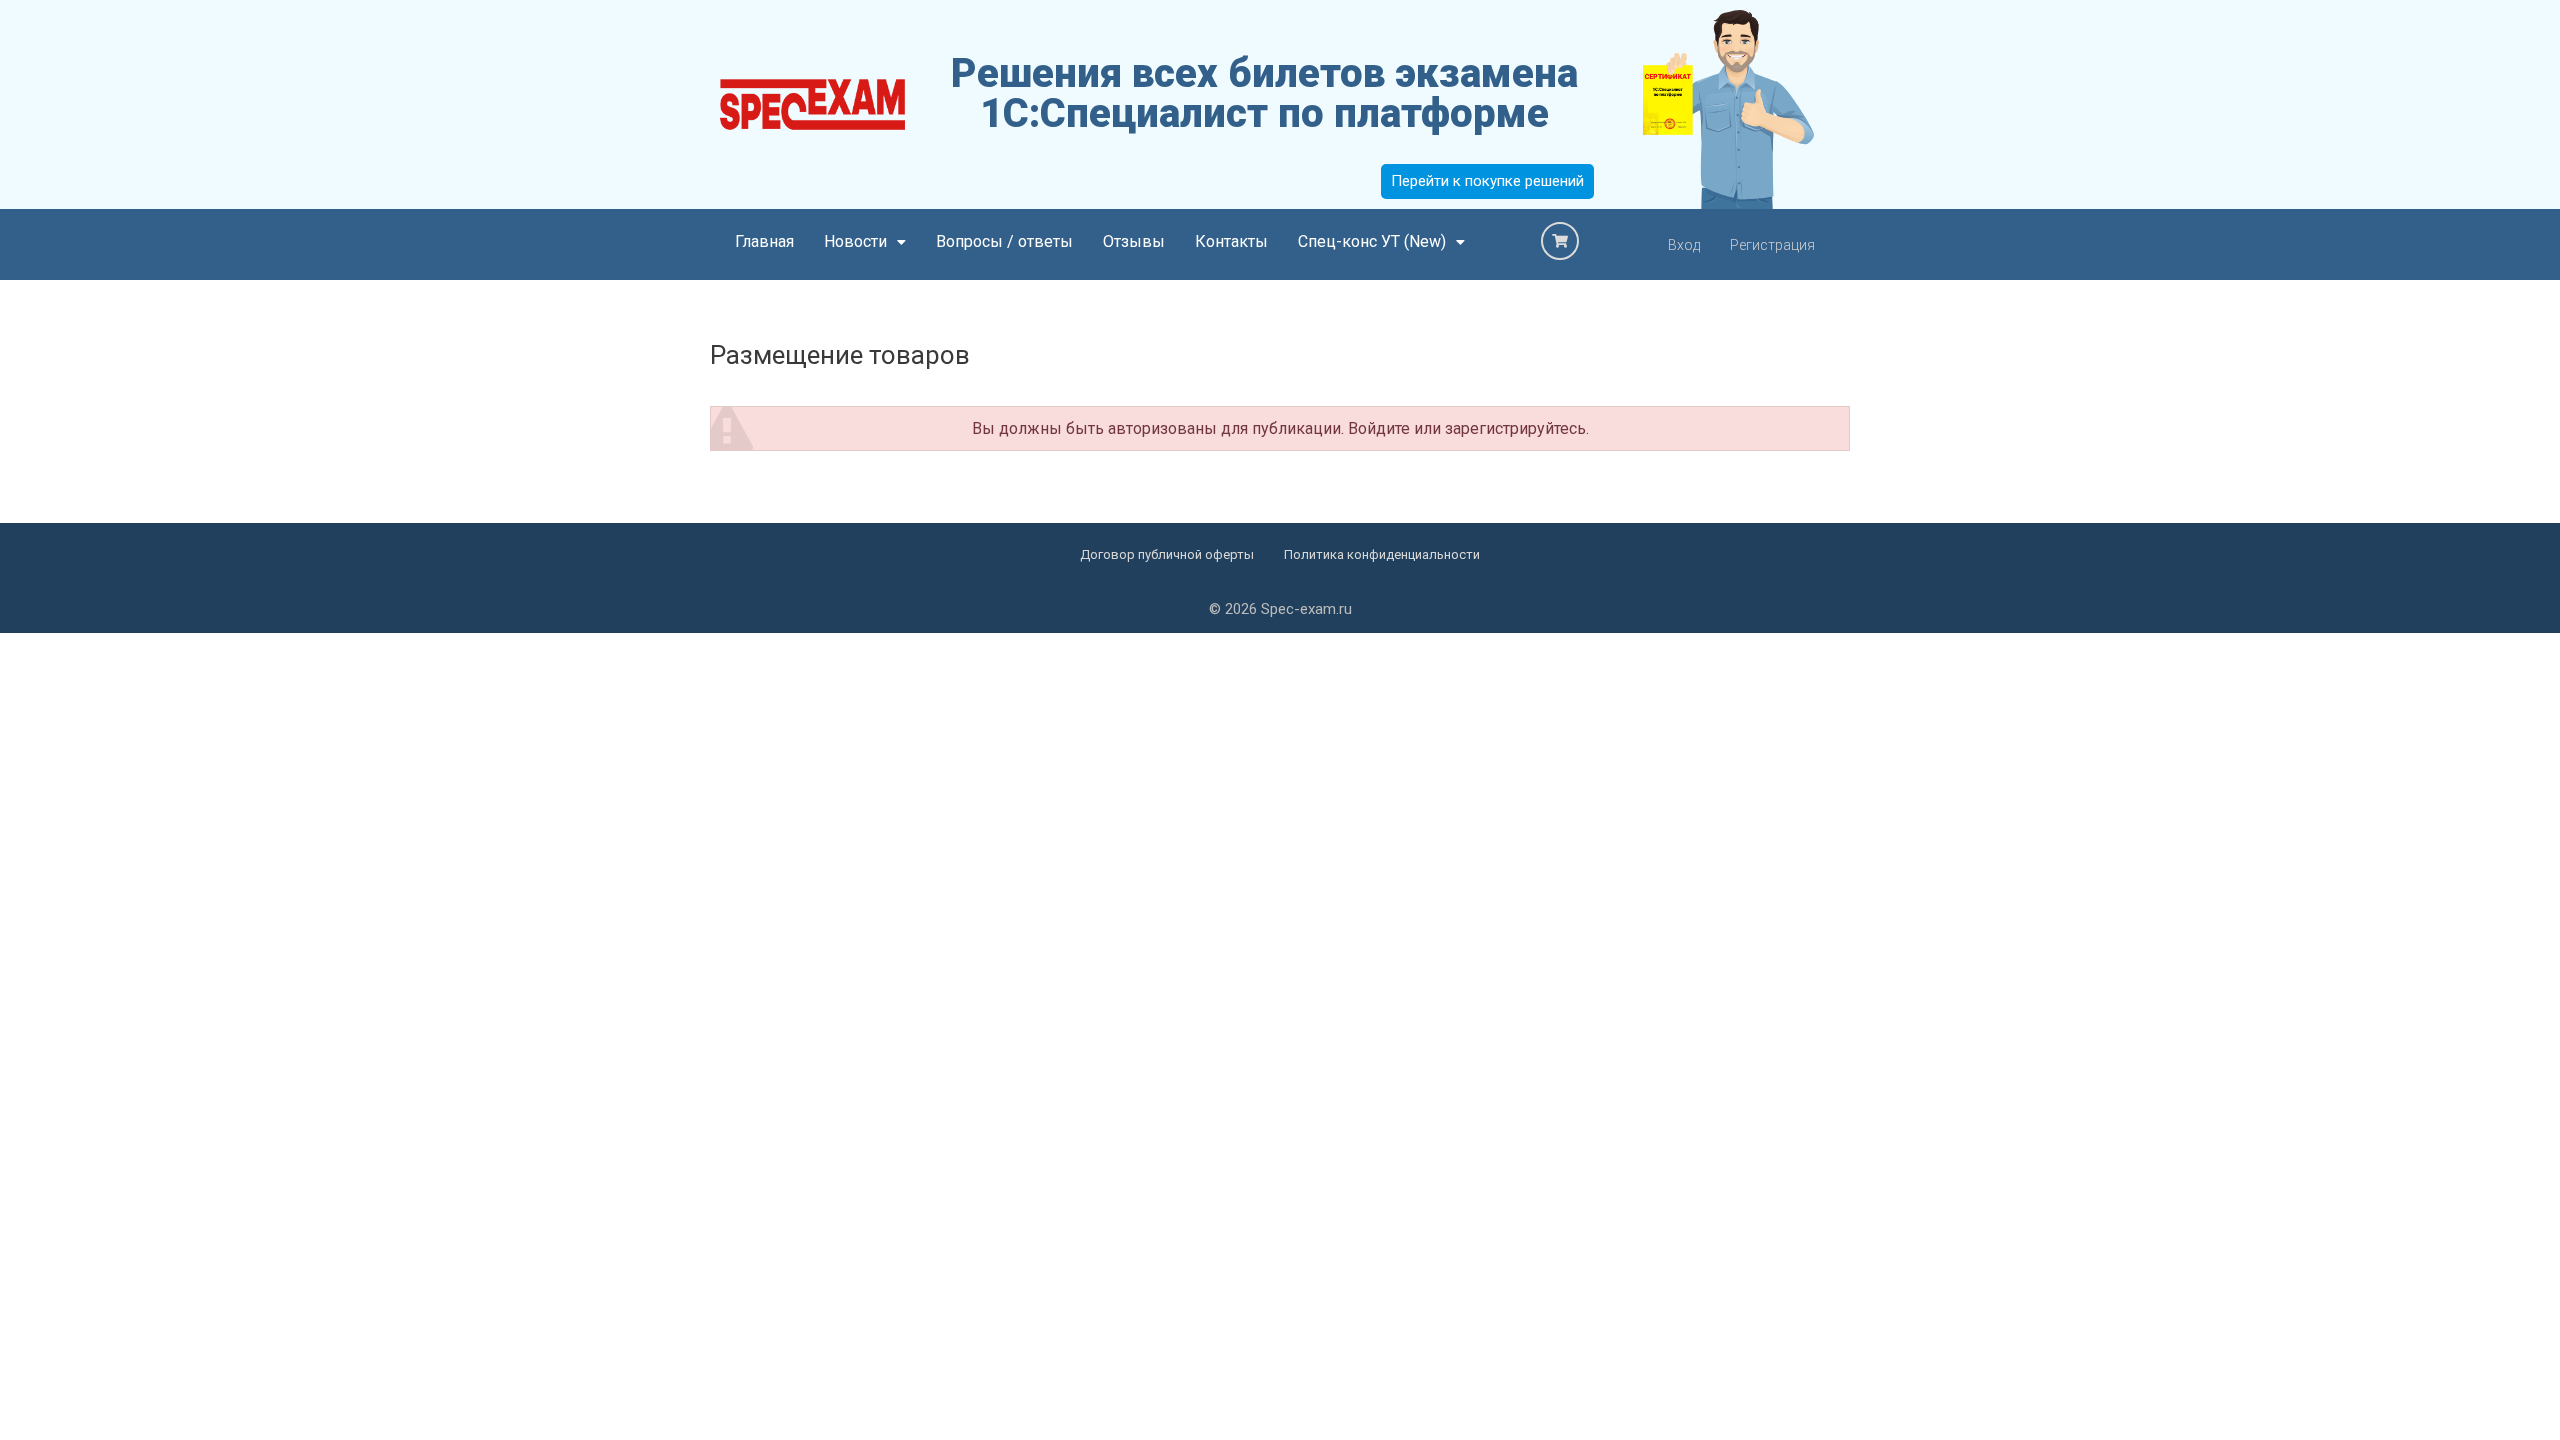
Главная (764, 241)
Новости (855, 241)
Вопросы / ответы (1004, 241)
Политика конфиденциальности (1382, 554)
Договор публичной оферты (1167, 554)
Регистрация (1772, 245)
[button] (865, 242)
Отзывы (1134, 241)
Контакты (1231, 241)
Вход (1684, 245)
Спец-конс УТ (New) (1372, 241)
